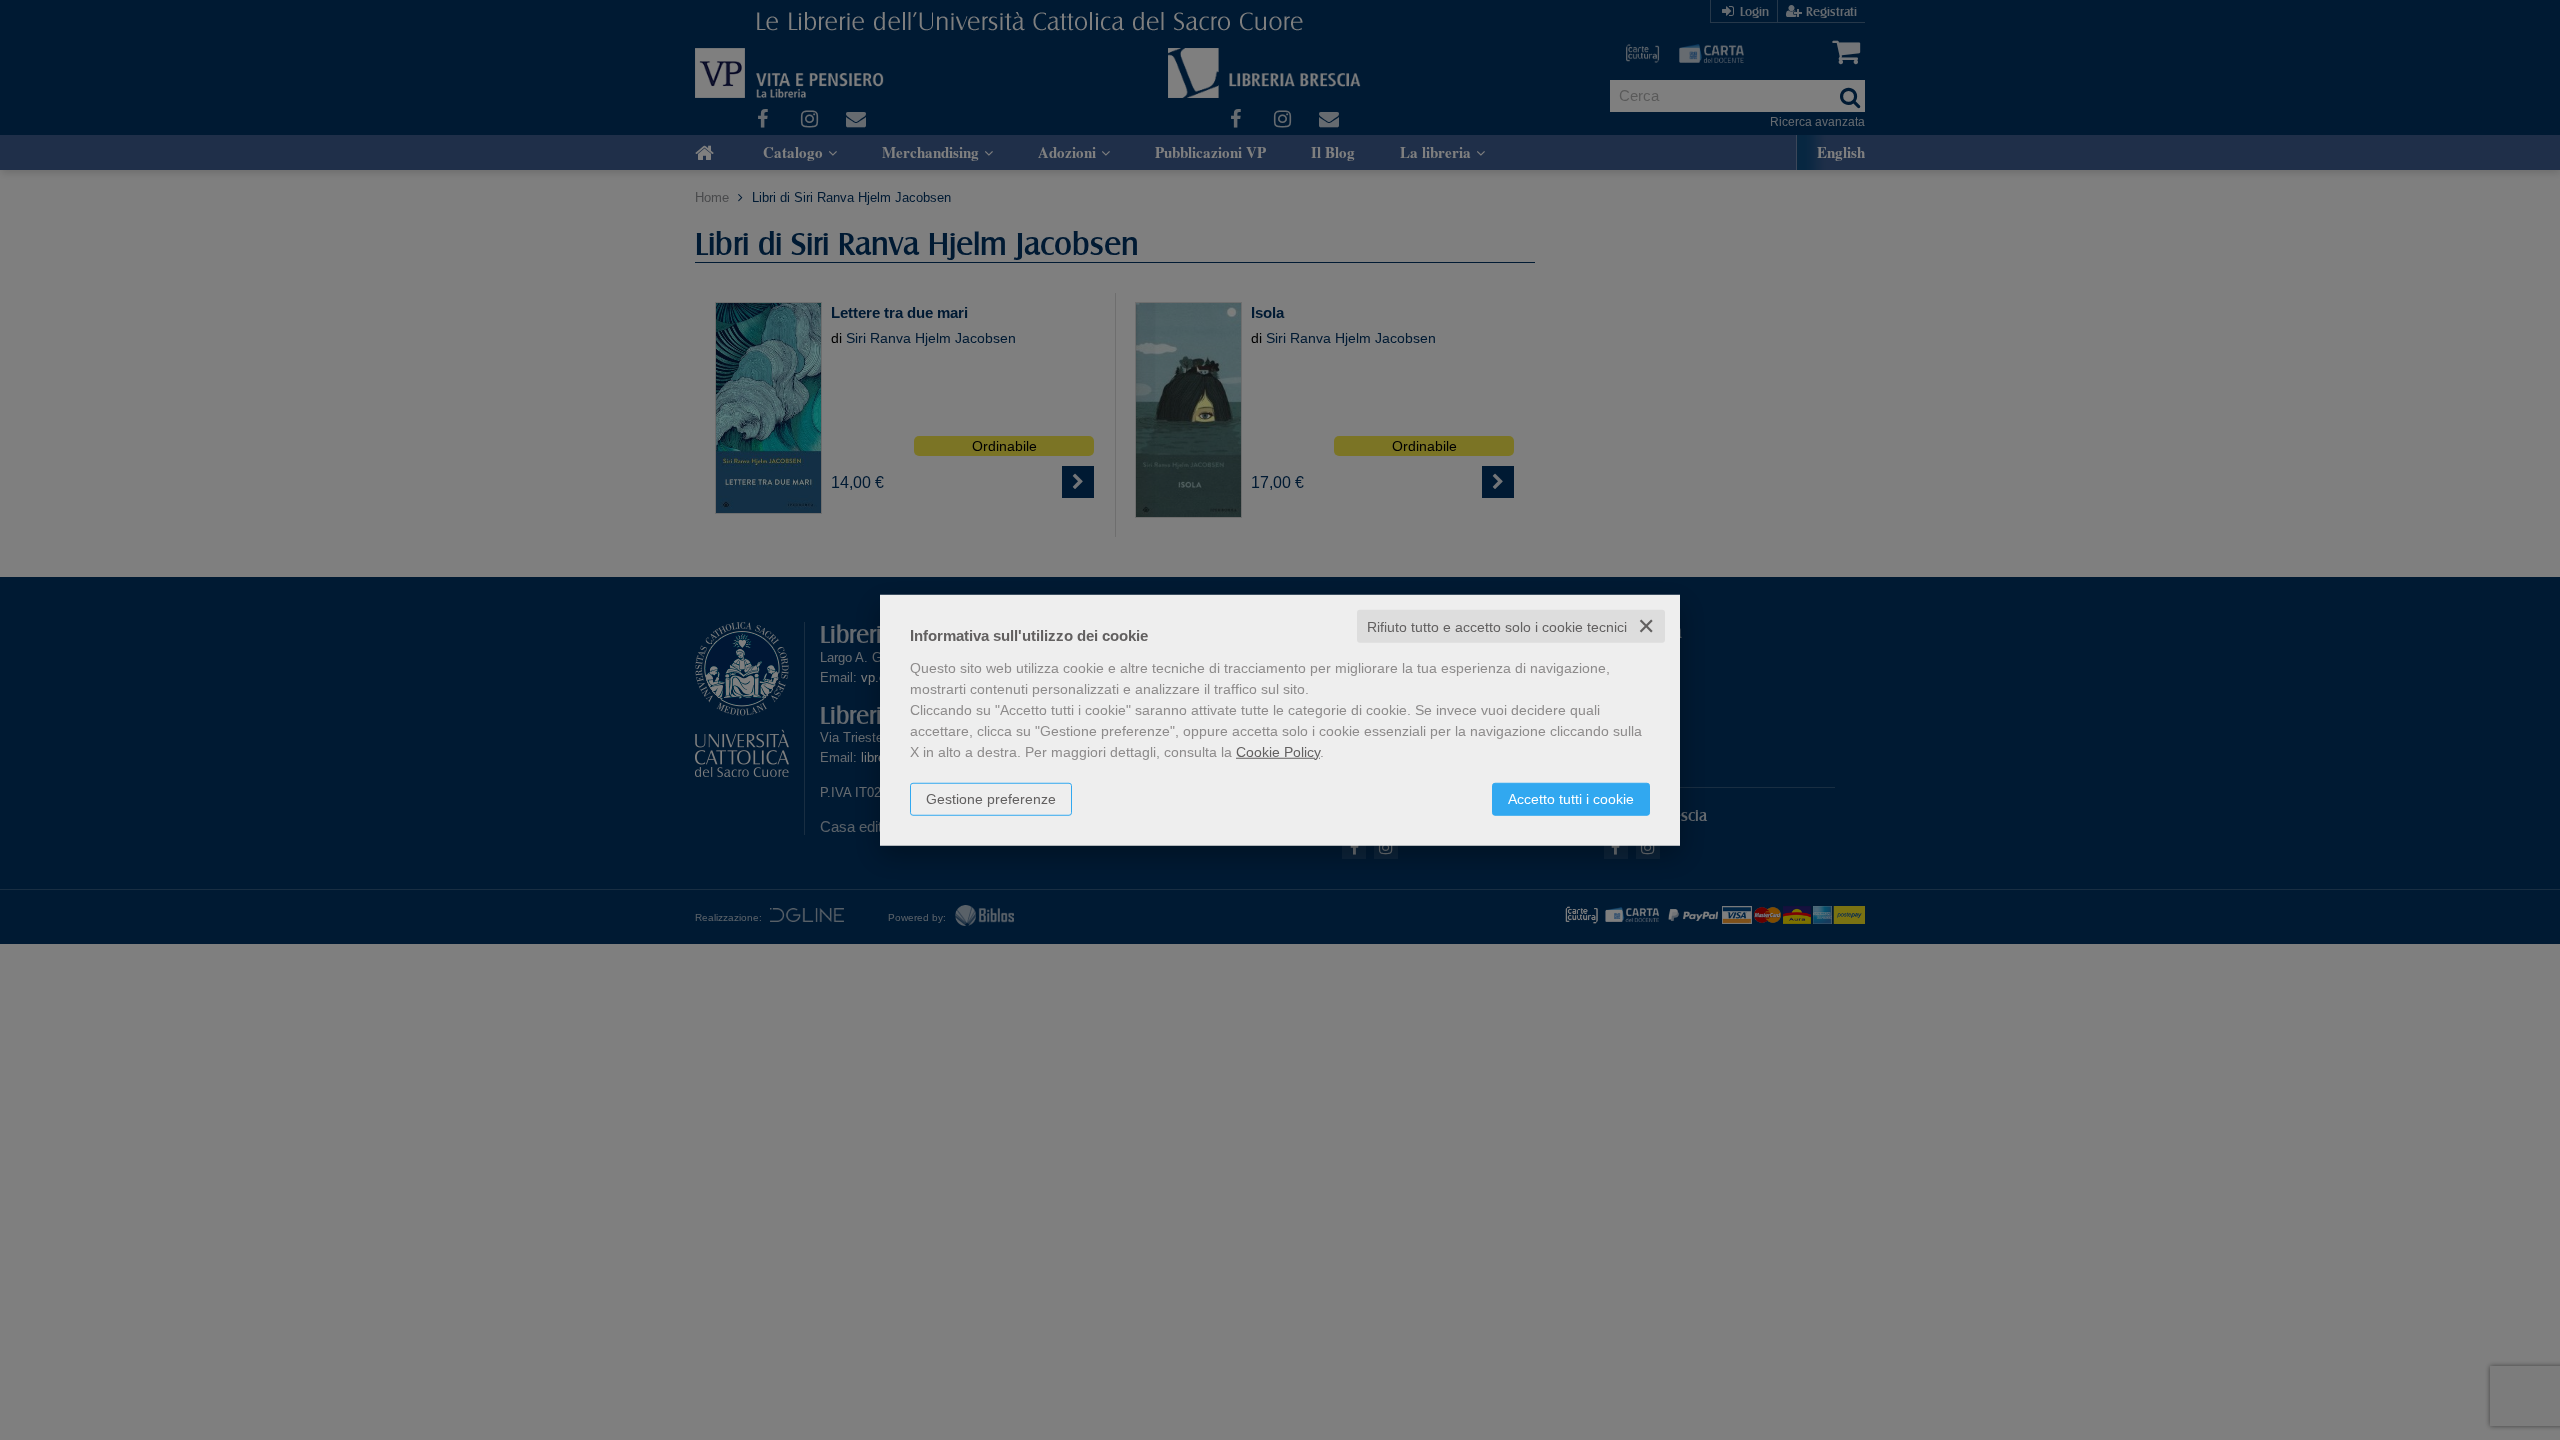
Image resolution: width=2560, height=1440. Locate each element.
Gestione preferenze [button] (991, 798)
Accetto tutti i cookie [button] (1571, 798)
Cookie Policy (1278, 751)
